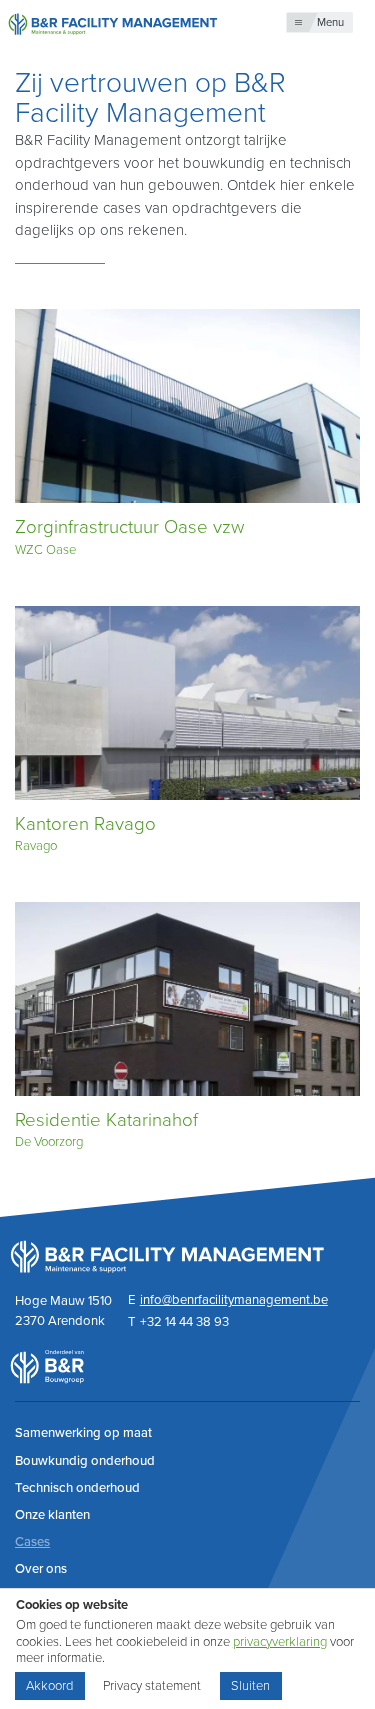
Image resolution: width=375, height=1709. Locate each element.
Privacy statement (152, 1686)
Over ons (41, 1569)
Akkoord (49, 1686)
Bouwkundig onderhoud (85, 1461)
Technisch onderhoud (77, 1488)
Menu (330, 22)
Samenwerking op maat (83, 1433)
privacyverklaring (280, 1642)
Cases (32, 1542)
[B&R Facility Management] (112, 22)
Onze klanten (52, 1515)
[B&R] (47, 1378)
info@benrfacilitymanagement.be (234, 1300)
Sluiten (250, 1686)
